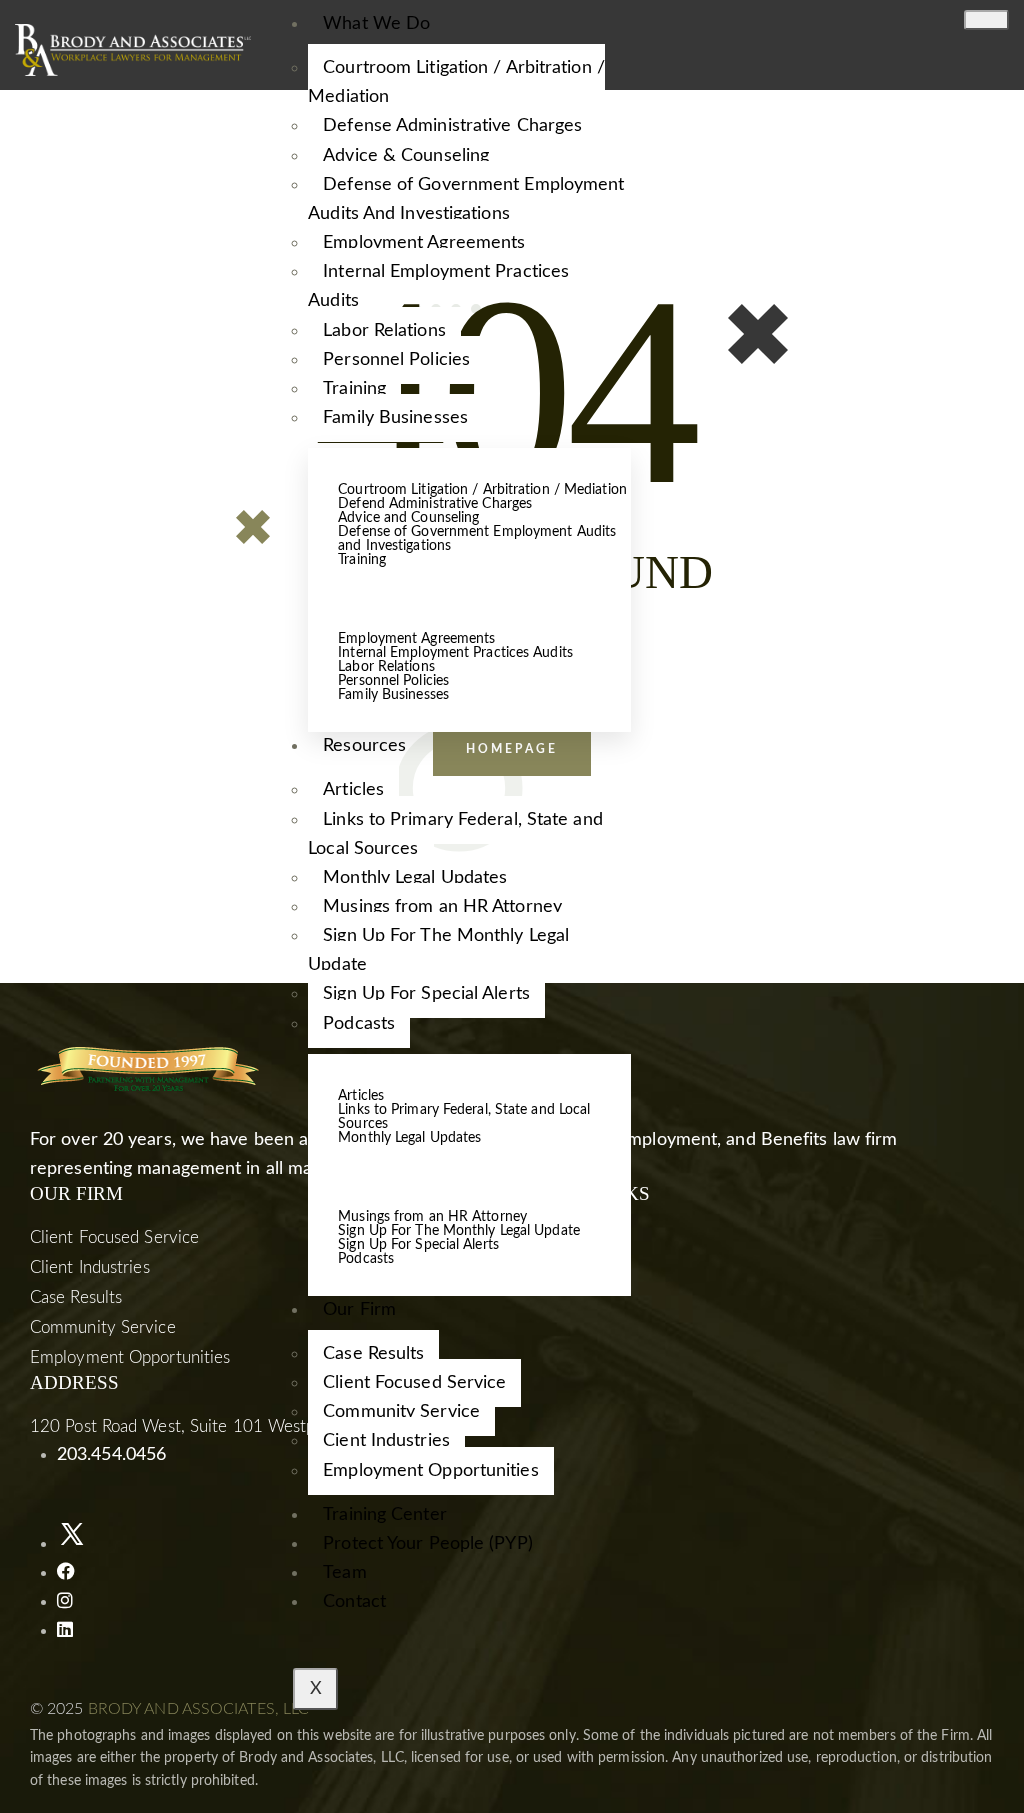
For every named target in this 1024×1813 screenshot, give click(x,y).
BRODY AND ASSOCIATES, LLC (199, 1709)
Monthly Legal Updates (415, 878)
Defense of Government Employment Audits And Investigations (466, 199)
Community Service (401, 1412)
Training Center (385, 1515)
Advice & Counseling (406, 156)
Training (354, 389)
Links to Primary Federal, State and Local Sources (455, 834)
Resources (364, 746)
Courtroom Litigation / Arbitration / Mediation (456, 82)
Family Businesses (395, 418)
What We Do (376, 24)
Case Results (373, 1354)
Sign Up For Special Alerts (426, 994)
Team (344, 1573)
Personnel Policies (396, 360)
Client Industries (90, 1267)
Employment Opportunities (430, 1471)
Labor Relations (384, 331)
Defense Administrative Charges (452, 126)
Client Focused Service (414, 1383)
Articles (353, 790)
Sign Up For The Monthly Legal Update (438, 950)
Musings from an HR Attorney (442, 907)
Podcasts (359, 1024)
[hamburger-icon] (986, 20)
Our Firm (359, 1310)
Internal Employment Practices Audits (438, 286)
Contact (354, 1602)
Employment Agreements (424, 243)
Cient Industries (386, 1441)
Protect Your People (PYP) (428, 1544)
